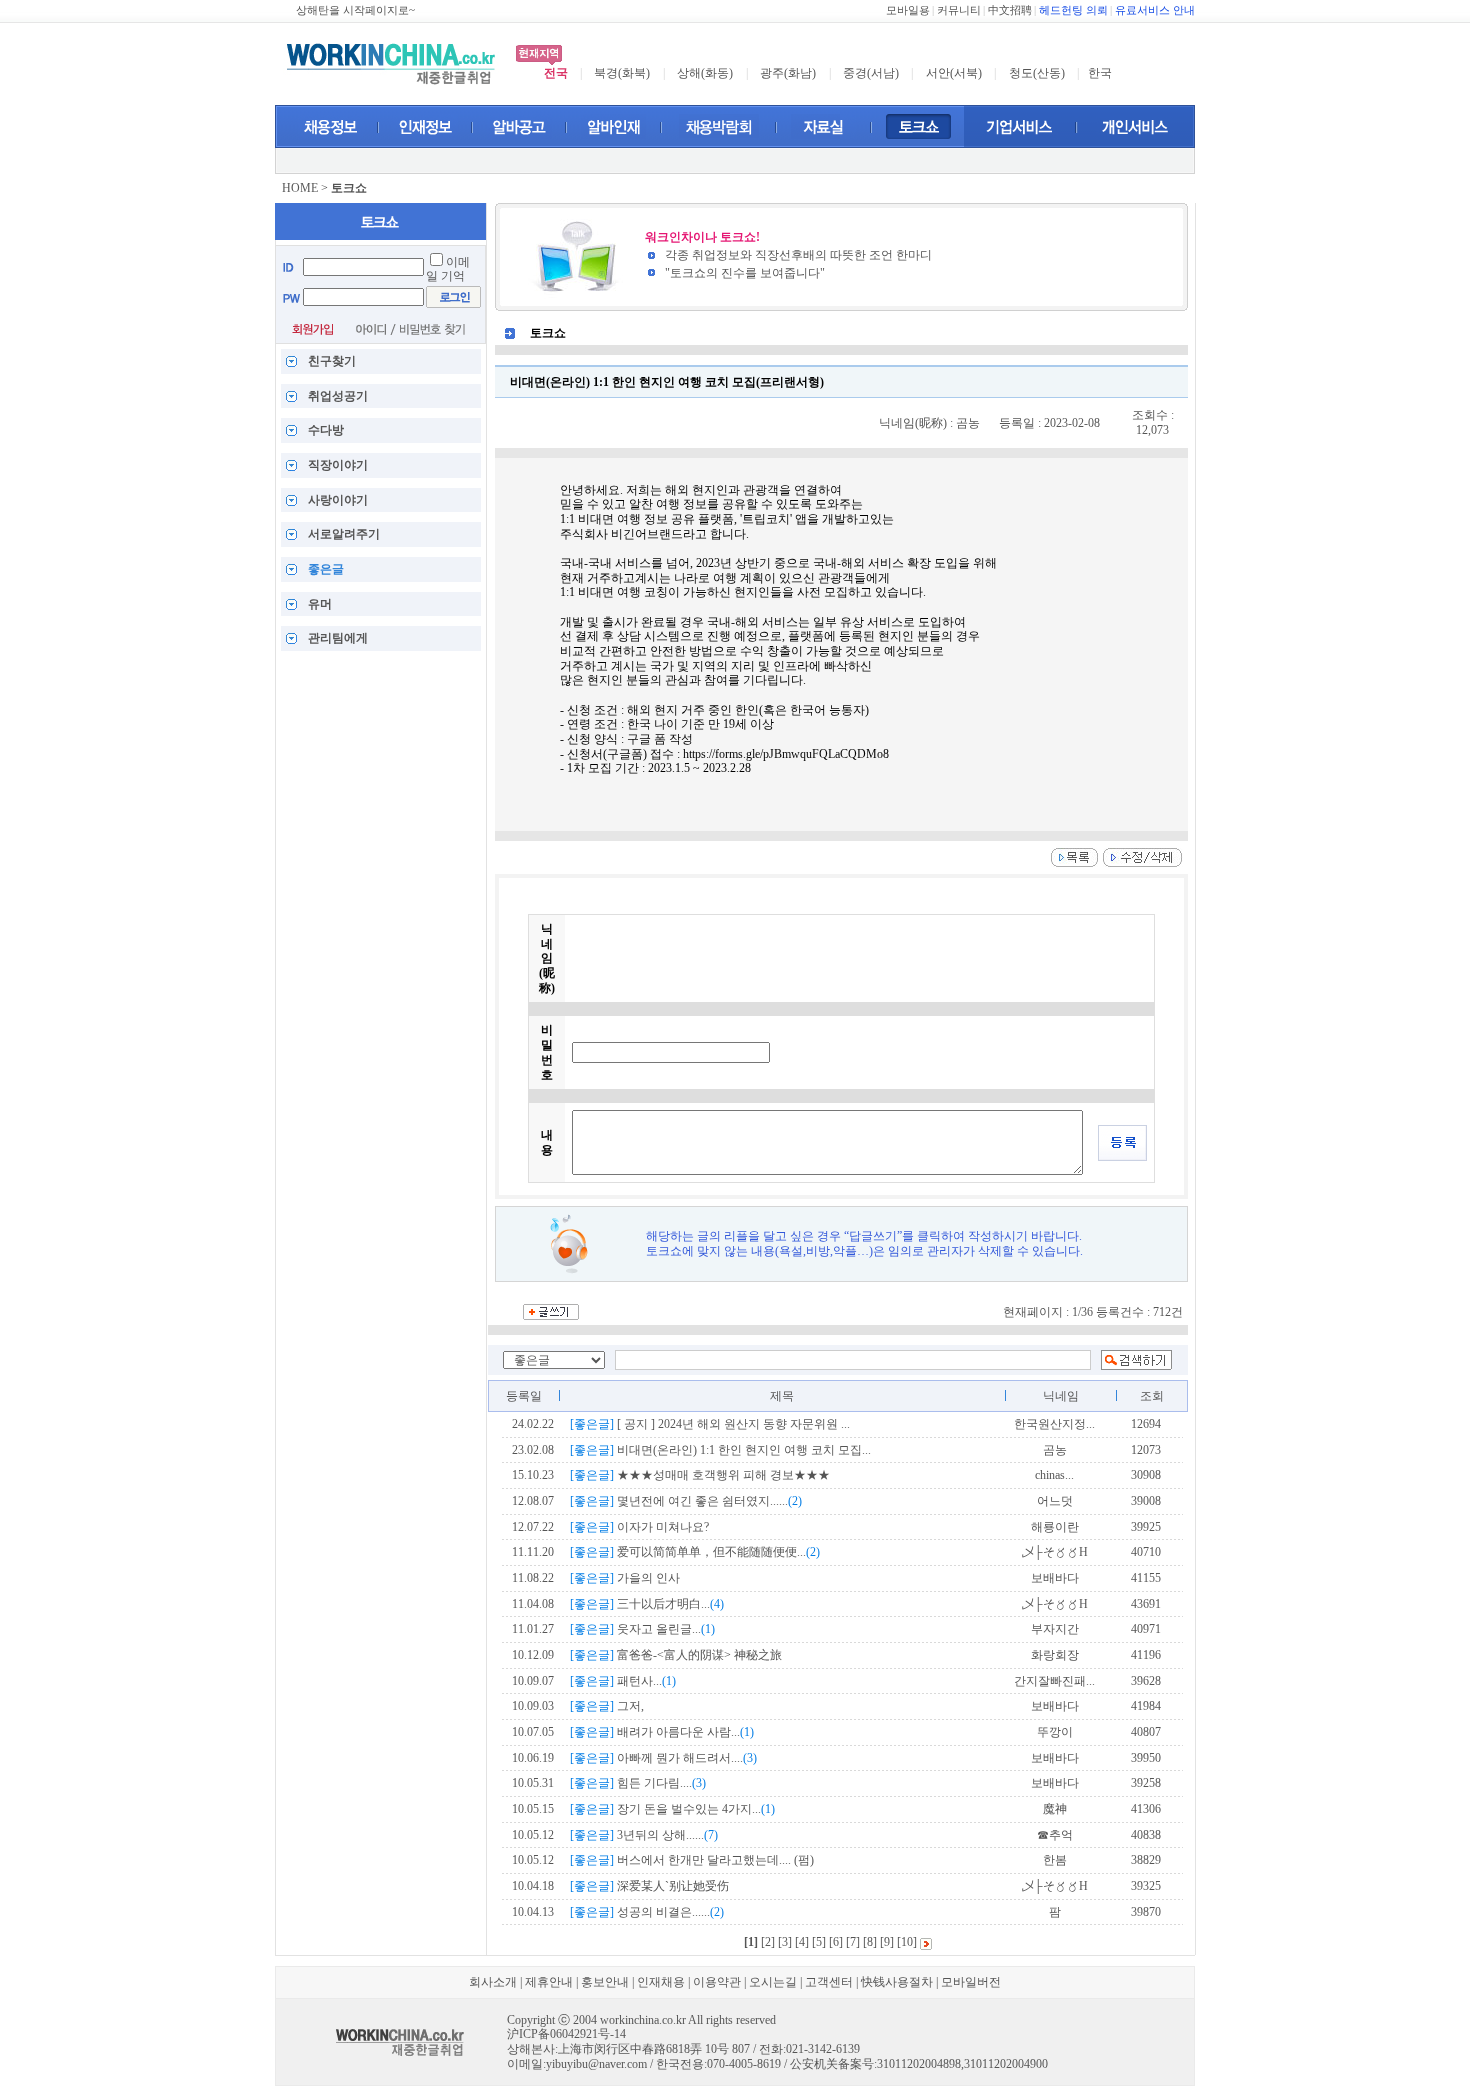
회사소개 (493, 1982)
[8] (870, 1942)
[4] (802, 1942)
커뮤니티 (959, 10)
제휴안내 (549, 1982)
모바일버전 (971, 1982)
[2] (768, 1942)
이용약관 (717, 1982)
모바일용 (908, 10)
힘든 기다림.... (638, 1783)
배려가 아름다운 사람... (662, 1732)
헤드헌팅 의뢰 (1073, 10)
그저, (607, 1706)
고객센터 (829, 1982)
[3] (785, 1942)
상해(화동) (705, 73)
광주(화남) (788, 73)
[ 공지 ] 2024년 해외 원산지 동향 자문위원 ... (710, 1424)
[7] (853, 1942)
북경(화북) (622, 73)
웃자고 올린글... (642, 1629)
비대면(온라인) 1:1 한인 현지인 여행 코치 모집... (720, 1450)
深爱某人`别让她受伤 (649, 1886)
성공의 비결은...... (647, 1912)
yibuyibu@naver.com (596, 2064)
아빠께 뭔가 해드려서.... (663, 1758)
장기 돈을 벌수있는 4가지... (672, 1809)
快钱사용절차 (897, 1982)
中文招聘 (1010, 10)
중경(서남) (871, 73)
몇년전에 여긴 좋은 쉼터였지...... (686, 1501)
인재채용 (661, 1982)
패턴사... (623, 1681)
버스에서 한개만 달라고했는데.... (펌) (692, 1860)
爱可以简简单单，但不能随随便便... (695, 1552)
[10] (907, 1942)
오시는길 (773, 1982)
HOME (300, 188)
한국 (1100, 73)
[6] (836, 1942)
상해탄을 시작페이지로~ (355, 10)
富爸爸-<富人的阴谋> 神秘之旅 (676, 1655)
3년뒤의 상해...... (644, 1835)
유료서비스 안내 (1155, 10)
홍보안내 (605, 1982)
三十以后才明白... (647, 1604)
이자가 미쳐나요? (639, 1527)
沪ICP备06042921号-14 (566, 2034)
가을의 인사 (625, 1578)
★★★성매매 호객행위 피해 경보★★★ (700, 1475)
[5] (819, 1942)
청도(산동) (1037, 73)
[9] (887, 1942)
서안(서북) (954, 73)
